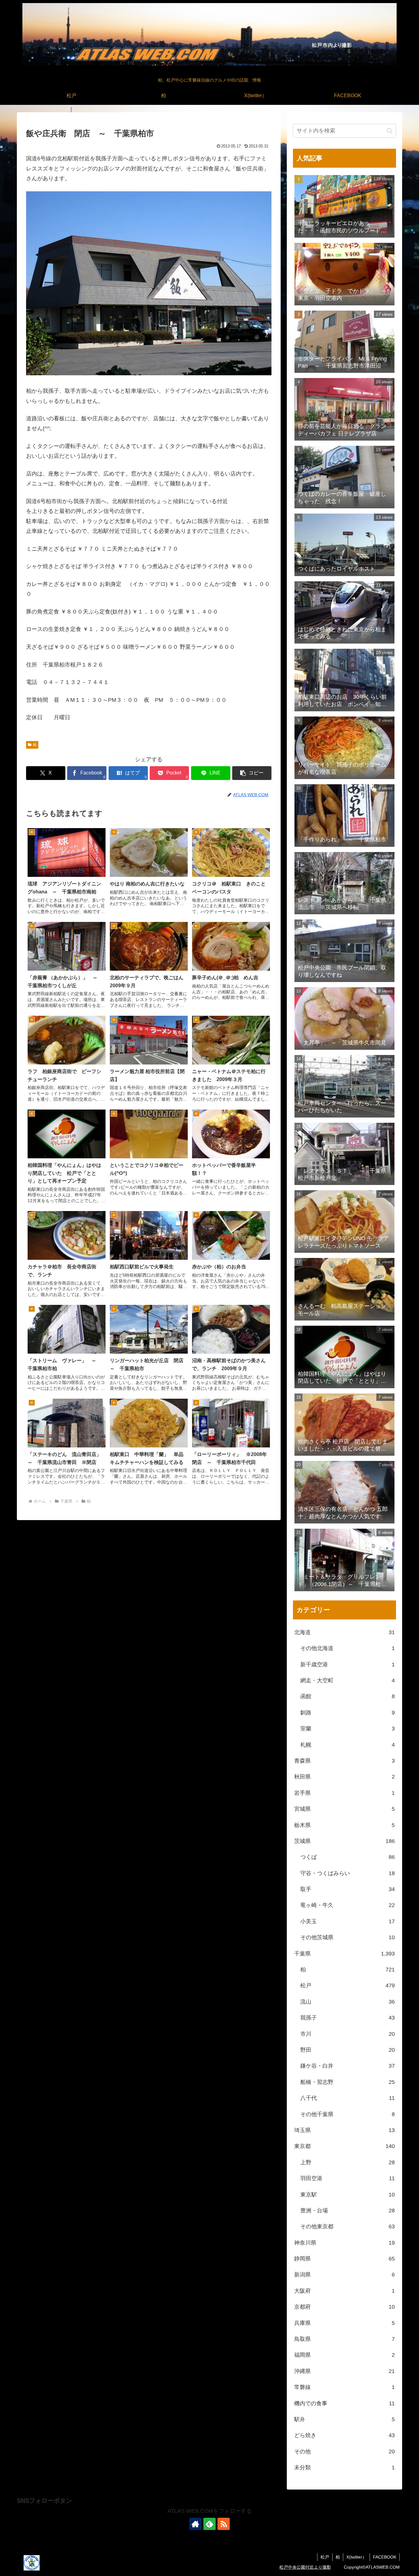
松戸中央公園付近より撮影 (305, 2567)
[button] (252, 773)
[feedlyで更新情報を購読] (209, 2524)
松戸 (325, 2557)
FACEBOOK (385, 2557)
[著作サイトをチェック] (195, 2524)
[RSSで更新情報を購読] (224, 2524)
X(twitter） (356, 2557)
